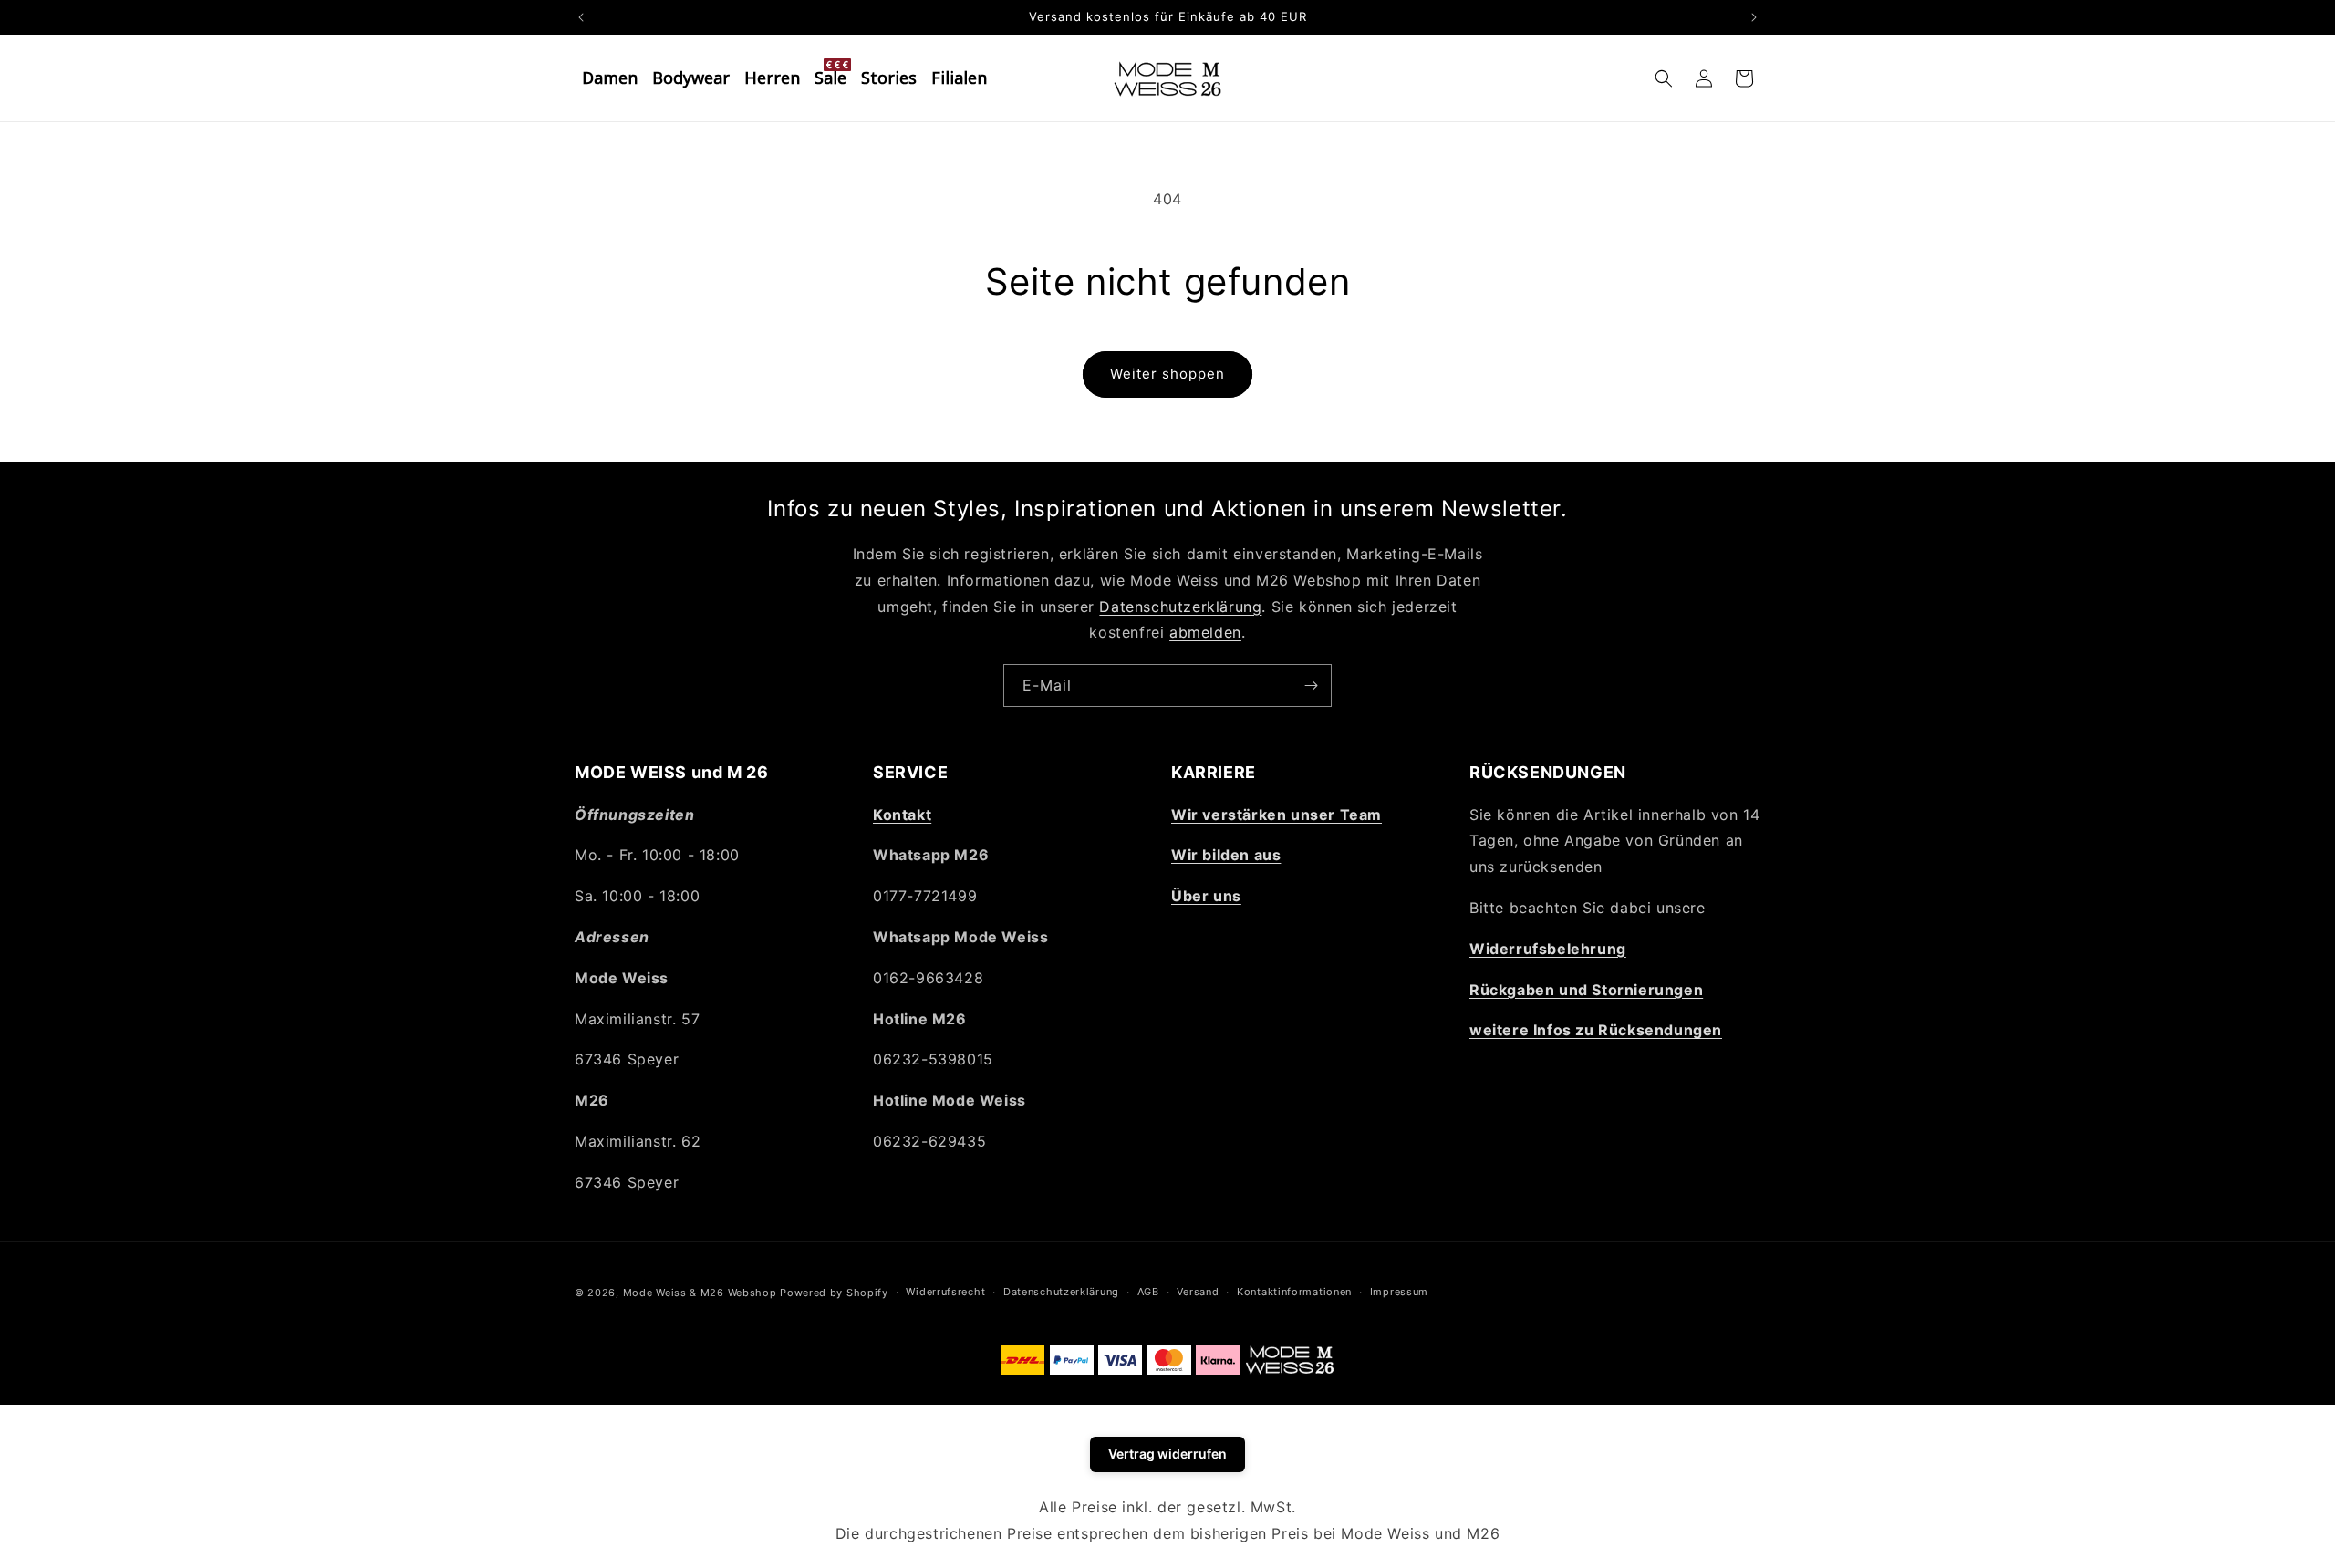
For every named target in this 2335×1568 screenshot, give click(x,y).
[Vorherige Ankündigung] (581, 17)
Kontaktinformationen (1294, 1292)
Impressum (1399, 1292)
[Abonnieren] (1311, 685)
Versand (1198, 1292)
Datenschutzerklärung (1180, 607)
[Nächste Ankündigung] (1754, 17)
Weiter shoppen (1167, 374)
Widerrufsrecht (945, 1292)
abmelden (1205, 632)
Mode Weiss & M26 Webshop (700, 1293)
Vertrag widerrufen (1167, 1454)
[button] (1664, 78)
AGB (1148, 1292)
